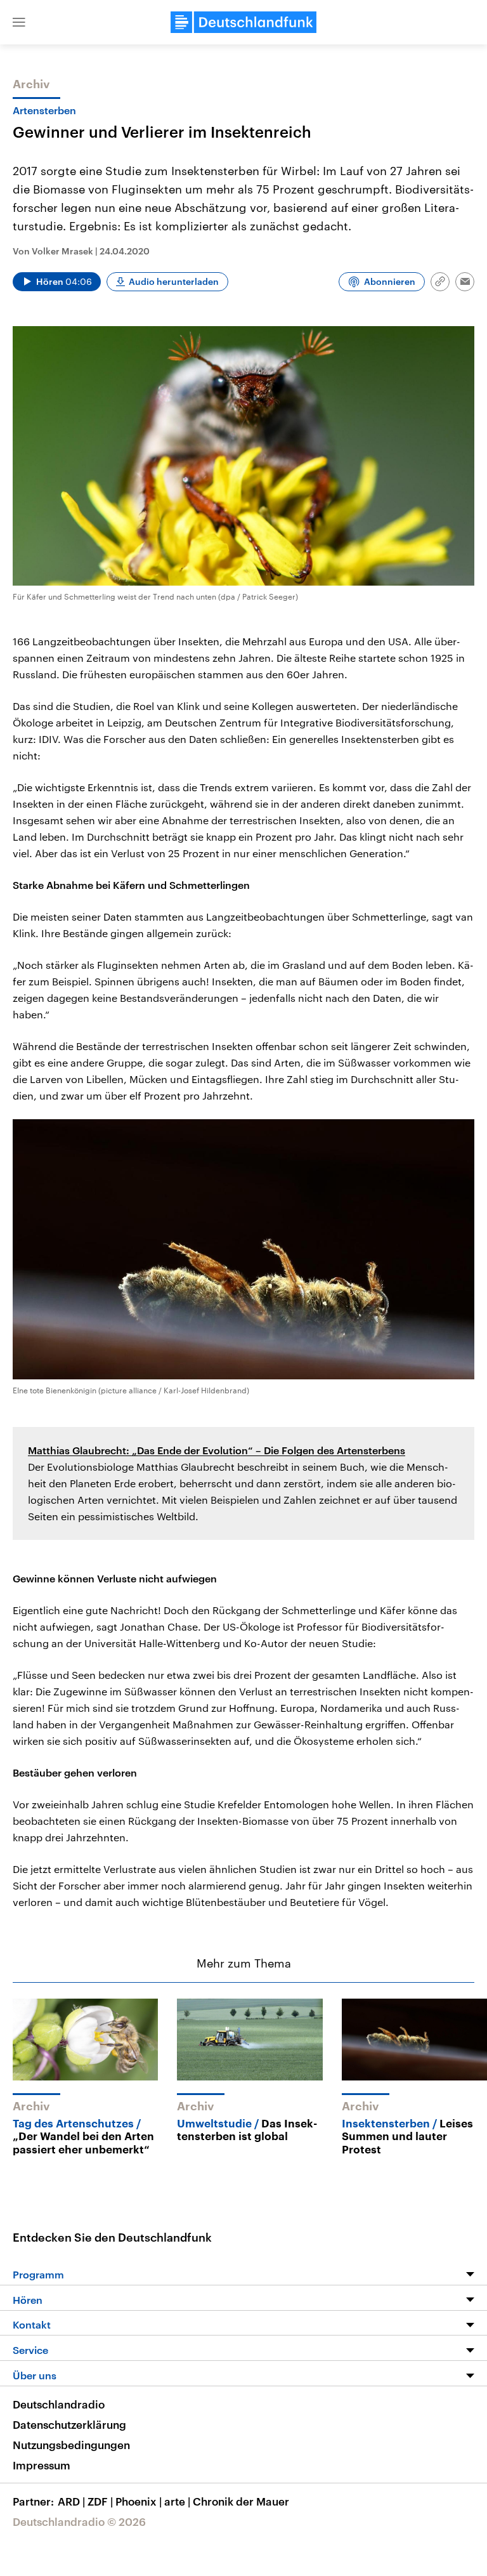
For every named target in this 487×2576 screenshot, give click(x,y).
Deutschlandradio (59, 2404)
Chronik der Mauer (241, 2501)
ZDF (100, 2501)
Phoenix (139, 2501)
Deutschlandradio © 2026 (79, 2521)
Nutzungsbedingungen (71, 2445)
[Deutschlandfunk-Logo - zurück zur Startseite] (243, 22)
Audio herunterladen (174, 281)
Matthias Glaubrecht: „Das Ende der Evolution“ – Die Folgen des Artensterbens (217, 1450)
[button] (19, 22)
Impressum (42, 2465)
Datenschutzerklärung (69, 2424)
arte (177, 2501)
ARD (71, 2501)
